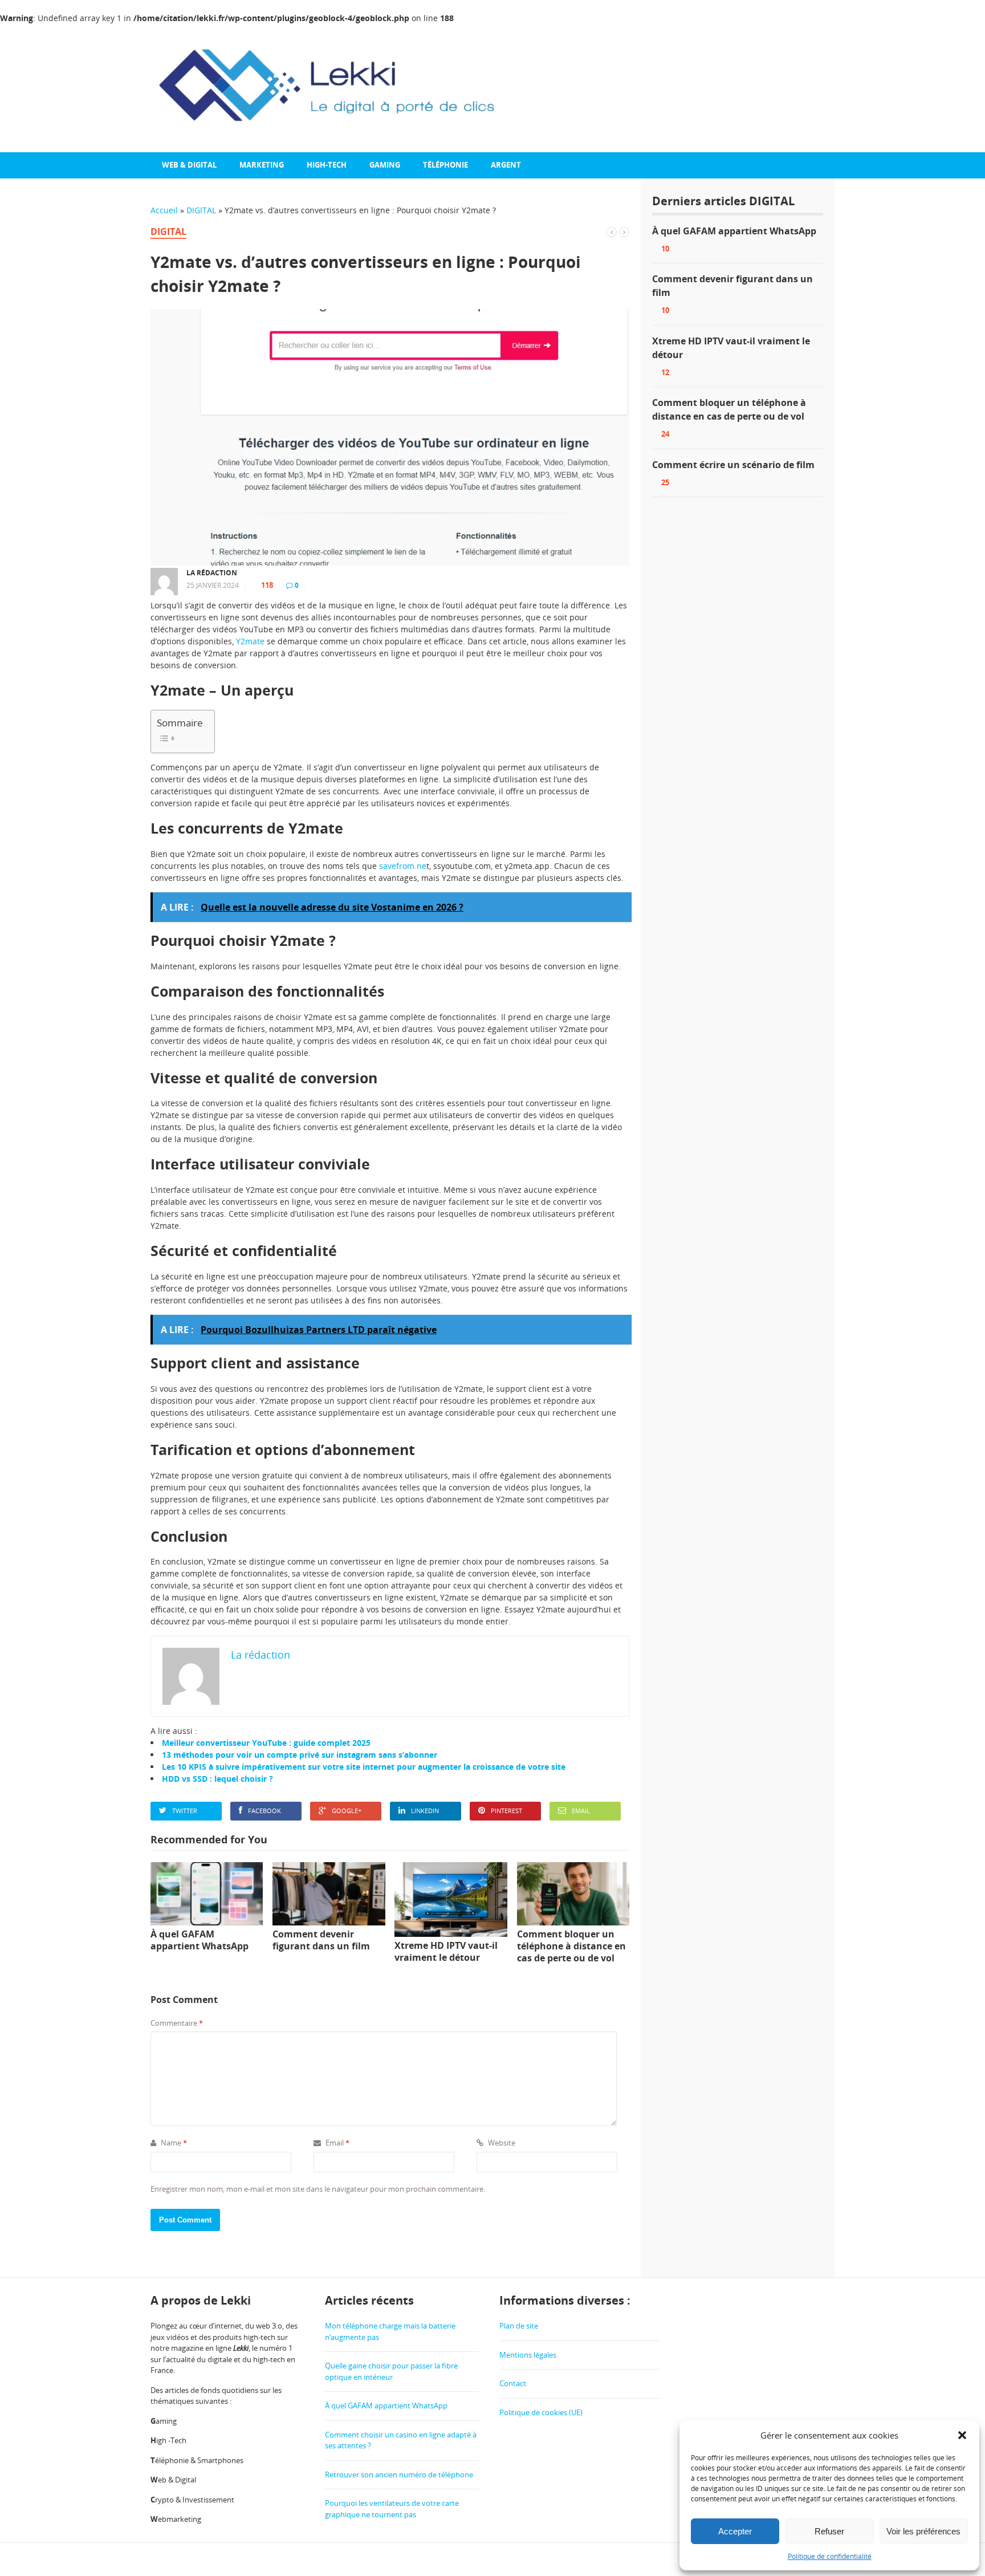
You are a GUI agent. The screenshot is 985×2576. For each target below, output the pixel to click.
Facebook (264, 1811)
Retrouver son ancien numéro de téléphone (399, 2475)
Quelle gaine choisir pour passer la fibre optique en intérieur (391, 2371)
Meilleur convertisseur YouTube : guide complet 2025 (266, 1743)
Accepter (735, 2531)
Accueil (164, 210)
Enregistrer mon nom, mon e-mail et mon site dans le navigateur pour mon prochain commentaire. (318, 2189)
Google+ (347, 1811)
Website (501, 2143)
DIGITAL (201, 210)
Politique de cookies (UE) (541, 2412)
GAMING (385, 165)
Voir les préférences (923, 2531)
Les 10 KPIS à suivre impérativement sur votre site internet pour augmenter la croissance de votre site (364, 1767)
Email (581, 1811)
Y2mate (250, 641)
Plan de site (519, 2326)
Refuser (829, 2531)
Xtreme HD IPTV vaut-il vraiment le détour (731, 348)
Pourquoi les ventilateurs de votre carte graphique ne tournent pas (392, 2509)
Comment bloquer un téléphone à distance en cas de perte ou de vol (729, 409)
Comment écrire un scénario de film (733, 465)
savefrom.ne (403, 866)
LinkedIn (425, 1811)
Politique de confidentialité (830, 2556)
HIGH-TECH (327, 165)
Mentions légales (528, 2355)
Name (173, 2143)
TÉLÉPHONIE (445, 165)
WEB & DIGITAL (189, 165)
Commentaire (177, 2023)
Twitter (185, 1811)
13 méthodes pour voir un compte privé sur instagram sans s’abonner (300, 1755)
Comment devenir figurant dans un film (732, 286)
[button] (962, 2435)
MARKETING (262, 165)
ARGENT (506, 165)
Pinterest (506, 1811)
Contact (513, 2383)
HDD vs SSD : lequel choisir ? (217, 1779)
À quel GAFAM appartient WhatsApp (734, 231)
